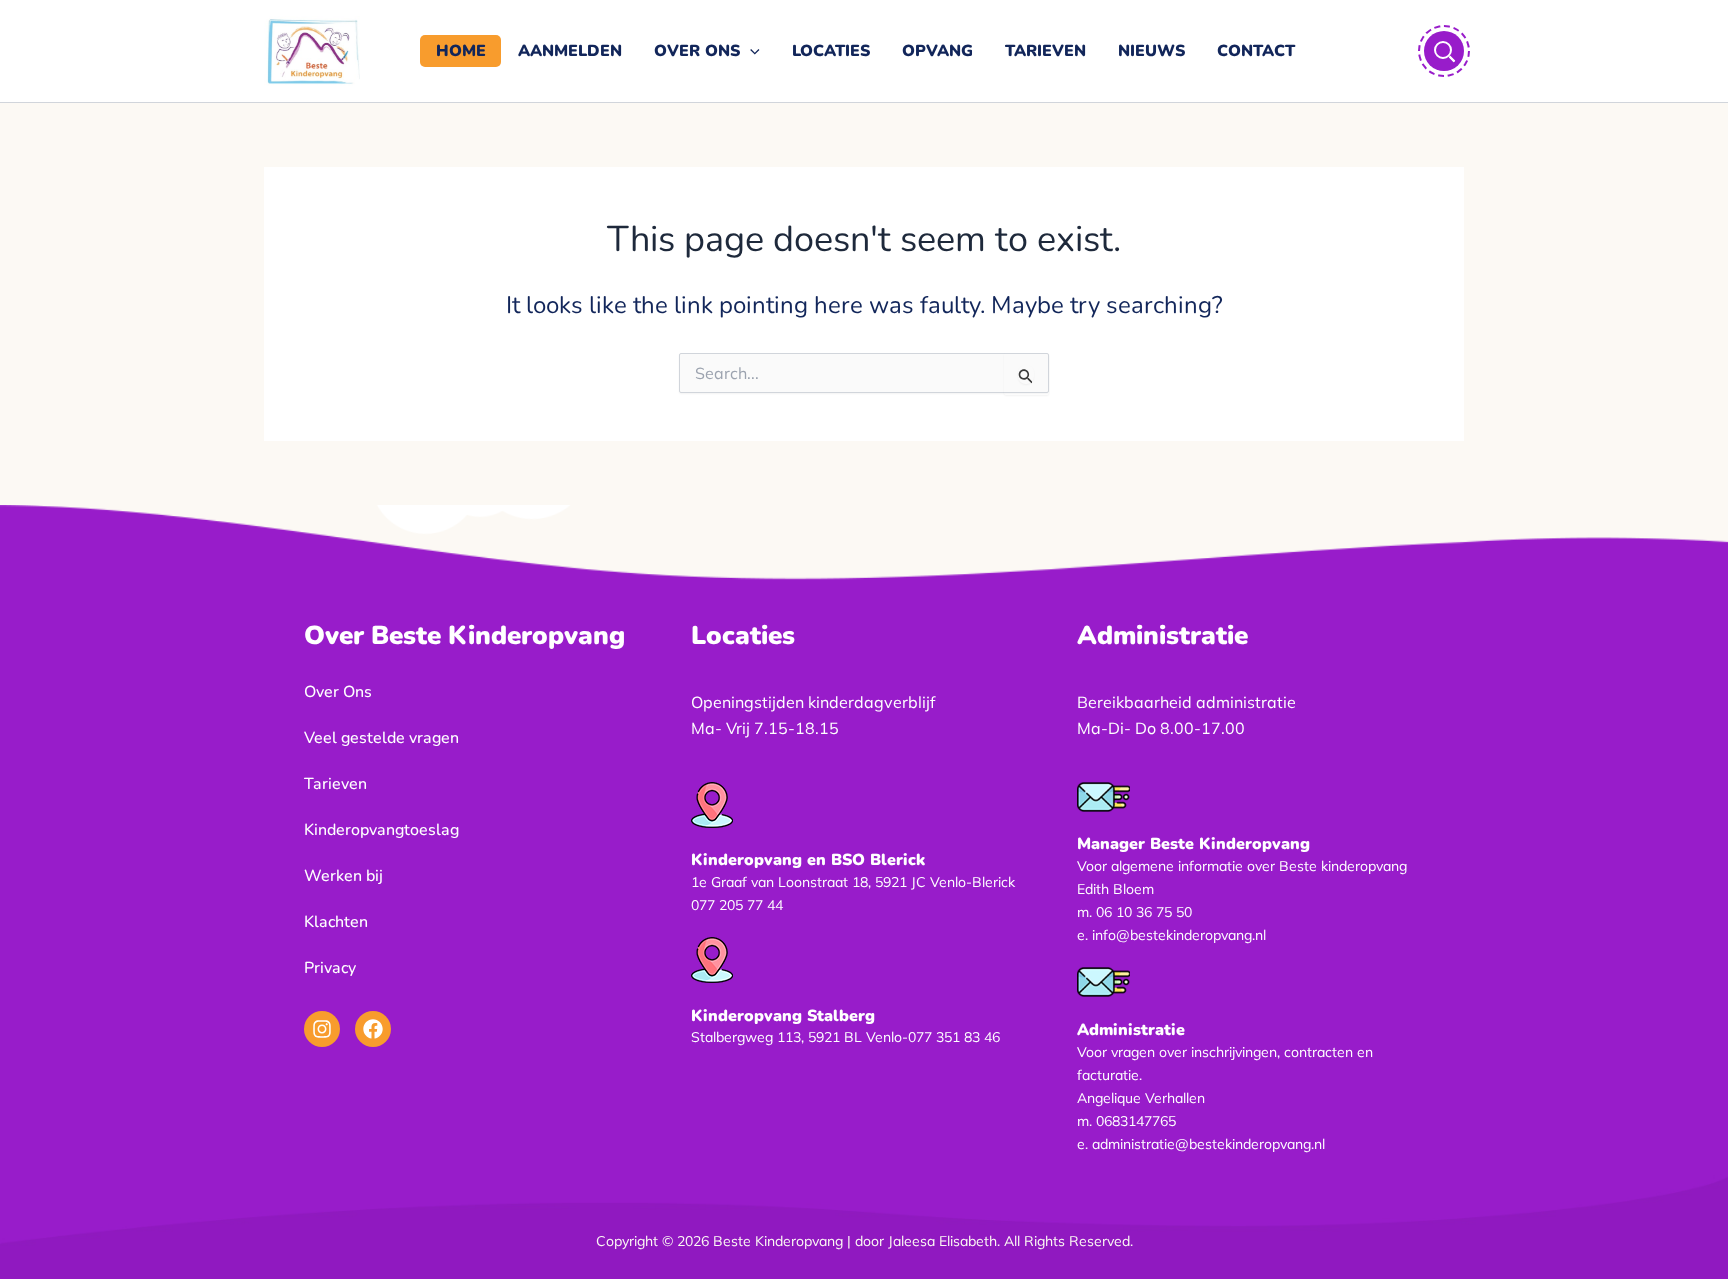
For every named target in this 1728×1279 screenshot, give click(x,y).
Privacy (330, 968)
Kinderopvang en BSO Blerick (808, 860)
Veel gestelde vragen (381, 738)
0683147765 (1136, 1121)
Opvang (937, 51)
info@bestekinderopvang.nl (1179, 935)
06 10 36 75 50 (1144, 912)
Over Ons (697, 51)
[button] (750, 51)
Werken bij (343, 876)
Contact (1256, 51)
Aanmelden (570, 51)
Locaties (831, 51)
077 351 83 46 (954, 1037)
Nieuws (1151, 51)
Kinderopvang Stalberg (783, 1016)
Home (461, 51)
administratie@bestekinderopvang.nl (1208, 1144)
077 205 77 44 (737, 905)
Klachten (336, 922)
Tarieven (1045, 51)
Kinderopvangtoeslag (381, 830)
